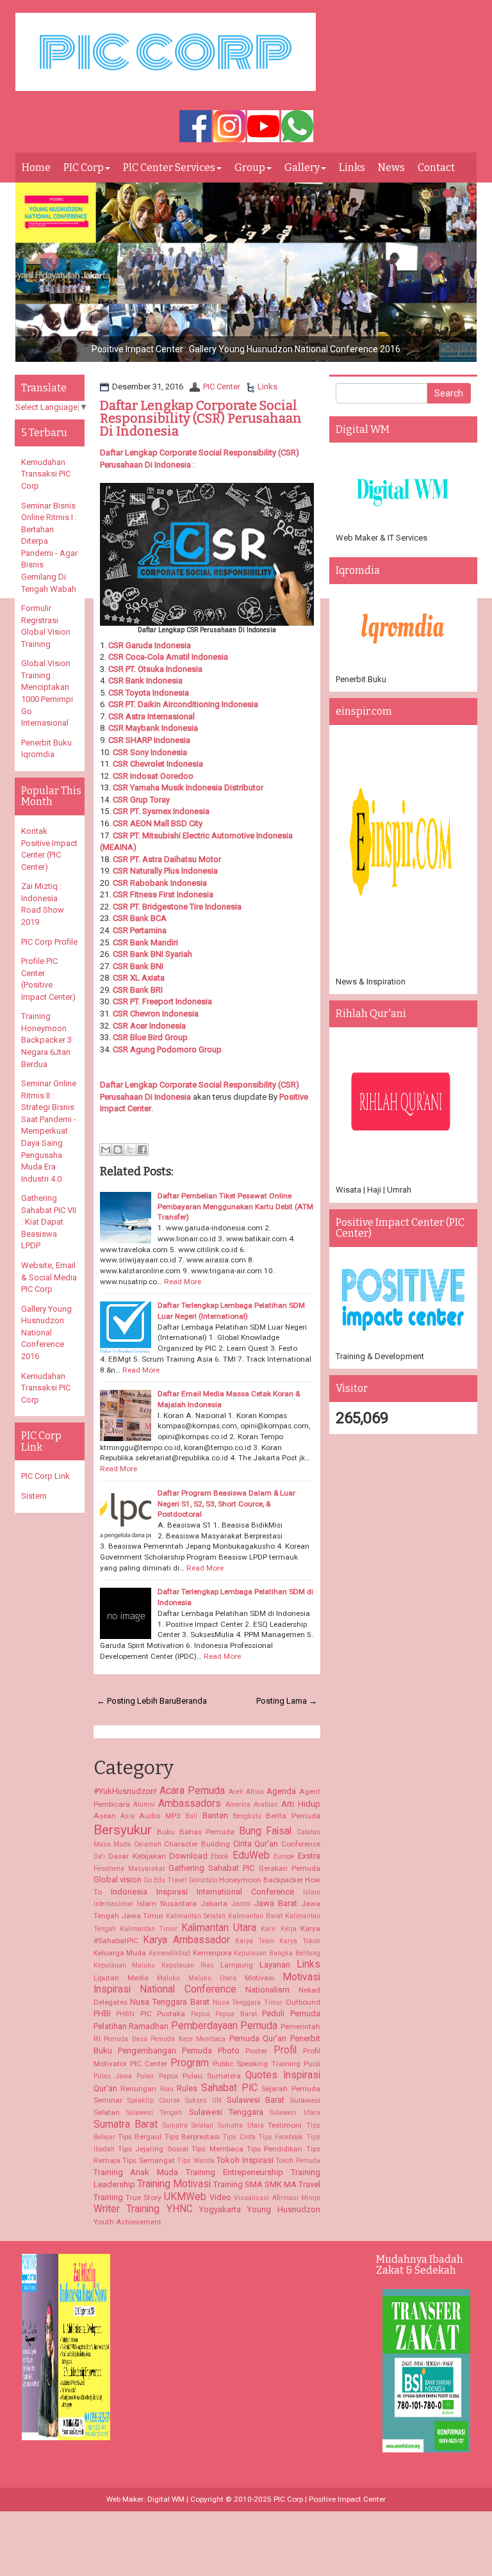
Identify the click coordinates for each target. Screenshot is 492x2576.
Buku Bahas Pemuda (196, 1832)
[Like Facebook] (195, 127)
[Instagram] (229, 127)
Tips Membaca (217, 2149)
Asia (127, 1816)
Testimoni (285, 2125)
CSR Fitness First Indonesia (163, 894)
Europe (284, 1856)
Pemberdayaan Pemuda (225, 2026)
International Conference (245, 1892)
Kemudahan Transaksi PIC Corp (46, 474)
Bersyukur (123, 1830)
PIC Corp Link (45, 1476)
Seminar (108, 2100)
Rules (187, 2088)
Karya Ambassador (186, 1940)
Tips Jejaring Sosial (153, 2149)
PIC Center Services (169, 167)
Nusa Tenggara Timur (248, 2002)
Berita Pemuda (293, 1816)
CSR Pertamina (140, 930)
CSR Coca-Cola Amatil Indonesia (168, 657)
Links (352, 167)
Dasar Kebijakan (137, 1856)
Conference (301, 1844)
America (238, 1805)
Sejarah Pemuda (291, 2089)
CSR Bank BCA (140, 918)
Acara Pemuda (192, 1791)
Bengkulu (247, 1816)
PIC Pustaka (163, 2014)
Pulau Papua (157, 2076)
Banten (215, 1815)
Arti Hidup (300, 1804)
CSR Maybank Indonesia (153, 728)
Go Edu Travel (165, 1880)
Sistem (34, 1496)
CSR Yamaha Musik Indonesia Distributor (188, 787)
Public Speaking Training (256, 2064)
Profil (285, 2050)
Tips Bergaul (140, 2137)
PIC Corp (84, 167)
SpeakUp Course (154, 2100)
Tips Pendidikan (275, 2149)
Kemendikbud (169, 1953)
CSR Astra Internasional (152, 716)
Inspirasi (172, 1892)
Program (190, 2063)
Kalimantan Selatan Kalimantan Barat (224, 1916)
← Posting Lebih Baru (136, 1701)
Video (220, 2197)
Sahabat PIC (229, 2088)
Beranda (192, 1701)
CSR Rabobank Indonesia (160, 883)
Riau (167, 2089)
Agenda (281, 1791)
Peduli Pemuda (291, 2013)
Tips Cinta (239, 2137)
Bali (191, 1816)
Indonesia (129, 1892)
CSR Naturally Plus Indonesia (165, 871)
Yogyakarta (220, 2209)
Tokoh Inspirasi (245, 2160)
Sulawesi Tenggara (226, 2112)
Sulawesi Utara (295, 2113)
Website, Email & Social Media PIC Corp (49, 1277)
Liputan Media (121, 1978)
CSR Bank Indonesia (145, 681)
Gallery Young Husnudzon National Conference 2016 (46, 1333)
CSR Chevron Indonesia (156, 1014)
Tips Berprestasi (192, 2137)
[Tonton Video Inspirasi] (263, 127)
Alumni (144, 1805)
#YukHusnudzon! (125, 1791)
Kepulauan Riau (188, 1965)
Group (250, 167)
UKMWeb (185, 2197)
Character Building (197, 1844)
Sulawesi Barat (256, 2100)
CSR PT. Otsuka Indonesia (155, 669)
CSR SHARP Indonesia (149, 740)
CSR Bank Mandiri (145, 942)
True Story (143, 2197)
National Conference (188, 1989)
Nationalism (267, 1990)
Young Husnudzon (284, 2209)
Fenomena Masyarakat (129, 1869)
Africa (255, 1792)
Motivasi (259, 1978)
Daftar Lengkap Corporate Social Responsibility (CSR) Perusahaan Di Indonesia (201, 418)
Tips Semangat (149, 2160)
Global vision (118, 1879)
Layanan (275, 1965)
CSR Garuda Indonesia (150, 645)
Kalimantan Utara (219, 1928)
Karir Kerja (278, 1929)
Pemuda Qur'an (258, 2038)
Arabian (266, 1805)
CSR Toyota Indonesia (149, 693)
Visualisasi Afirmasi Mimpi (277, 2198)
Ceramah (148, 1844)
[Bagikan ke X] (130, 1150)
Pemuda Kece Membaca (188, 2039)
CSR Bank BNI (138, 966)
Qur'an (105, 2088)
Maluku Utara (212, 1978)
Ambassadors (190, 1804)
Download (188, 1856)
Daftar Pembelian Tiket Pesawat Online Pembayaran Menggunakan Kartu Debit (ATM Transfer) (235, 1206)
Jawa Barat (276, 1903)
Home (36, 167)
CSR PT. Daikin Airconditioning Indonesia (183, 704)
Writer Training (127, 2209)
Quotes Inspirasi (283, 2075)
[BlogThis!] (118, 1150)
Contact (436, 167)
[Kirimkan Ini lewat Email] (106, 1150)
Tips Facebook (281, 2137)
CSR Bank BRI (138, 990)
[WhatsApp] (297, 127)
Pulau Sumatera (212, 2076)
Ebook (220, 1856)
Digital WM (166, 2499)
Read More (183, 1282)
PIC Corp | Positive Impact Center (330, 2499)
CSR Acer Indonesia (149, 1026)
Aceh (236, 1792)
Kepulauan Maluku (125, 1965)
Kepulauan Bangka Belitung (277, 1953)
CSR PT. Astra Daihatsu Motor (167, 859)
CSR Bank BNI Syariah (152, 954)
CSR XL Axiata (139, 978)
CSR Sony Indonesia (150, 752)
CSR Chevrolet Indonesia (158, 764)
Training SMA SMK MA (255, 2184)
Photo (229, 2050)
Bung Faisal (266, 1831)
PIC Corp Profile (49, 942)
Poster (256, 2051)
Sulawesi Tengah (154, 2113)
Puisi (312, 2064)
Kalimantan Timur (149, 1929)
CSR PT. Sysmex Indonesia (161, 811)
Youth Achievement (127, 2222)
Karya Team (255, 1941)
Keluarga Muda (120, 1953)
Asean (105, 1816)
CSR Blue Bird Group (150, 1037)
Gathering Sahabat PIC (211, 1868)
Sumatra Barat (126, 2124)
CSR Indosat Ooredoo (153, 776)
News (391, 167)
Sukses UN (203, 2100)
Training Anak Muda (136, 2172)
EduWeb (251, 1855)
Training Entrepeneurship (234, 2172)
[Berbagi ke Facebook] (142, 1150)
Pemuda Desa (126, 2039)
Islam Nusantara (167, 1903)
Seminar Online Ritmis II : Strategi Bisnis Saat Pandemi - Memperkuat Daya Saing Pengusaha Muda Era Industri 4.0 (49, 1131)
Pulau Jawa (113, 2076)
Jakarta (214, 1903)
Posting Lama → (287, 1701)
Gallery (302, 167)
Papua (201, 2014)
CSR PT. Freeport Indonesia (162, 1001)
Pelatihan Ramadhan (131, 2026)
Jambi (241, 1904)
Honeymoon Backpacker (261, 1880)
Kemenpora (212, 1953)
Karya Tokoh (300, 1941)
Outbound (303, 2002)
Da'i (99, 1856)
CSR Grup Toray (141, 800)
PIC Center (222, 387)
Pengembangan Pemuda (165, 2050)
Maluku (168, 1978)
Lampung (237, 1965)
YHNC (180, 2209)
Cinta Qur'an (256, 1844)
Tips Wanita (196, 2161)
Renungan (138, 2089)
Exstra (309, 1856)
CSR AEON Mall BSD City (158, 823)
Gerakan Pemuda (290, 1868)
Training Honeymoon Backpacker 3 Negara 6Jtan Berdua (46, 1040)
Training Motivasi (174, 2184)
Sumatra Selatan (188, 2125)
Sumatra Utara (241, 2125)
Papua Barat (236, 2014)
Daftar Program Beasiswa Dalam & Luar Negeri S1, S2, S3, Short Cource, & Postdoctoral (226, 1504)
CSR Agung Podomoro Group (167, 1049)
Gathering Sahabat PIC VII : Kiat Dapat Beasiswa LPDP (49, 1222)
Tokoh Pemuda (298, 2161)
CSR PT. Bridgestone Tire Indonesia (177, 907)
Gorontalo (203, 1880)
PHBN (125, 2014)
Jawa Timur (143, 1916)
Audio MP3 (160, 1816)
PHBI (102, 2013)
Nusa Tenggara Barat (169, 2002)
